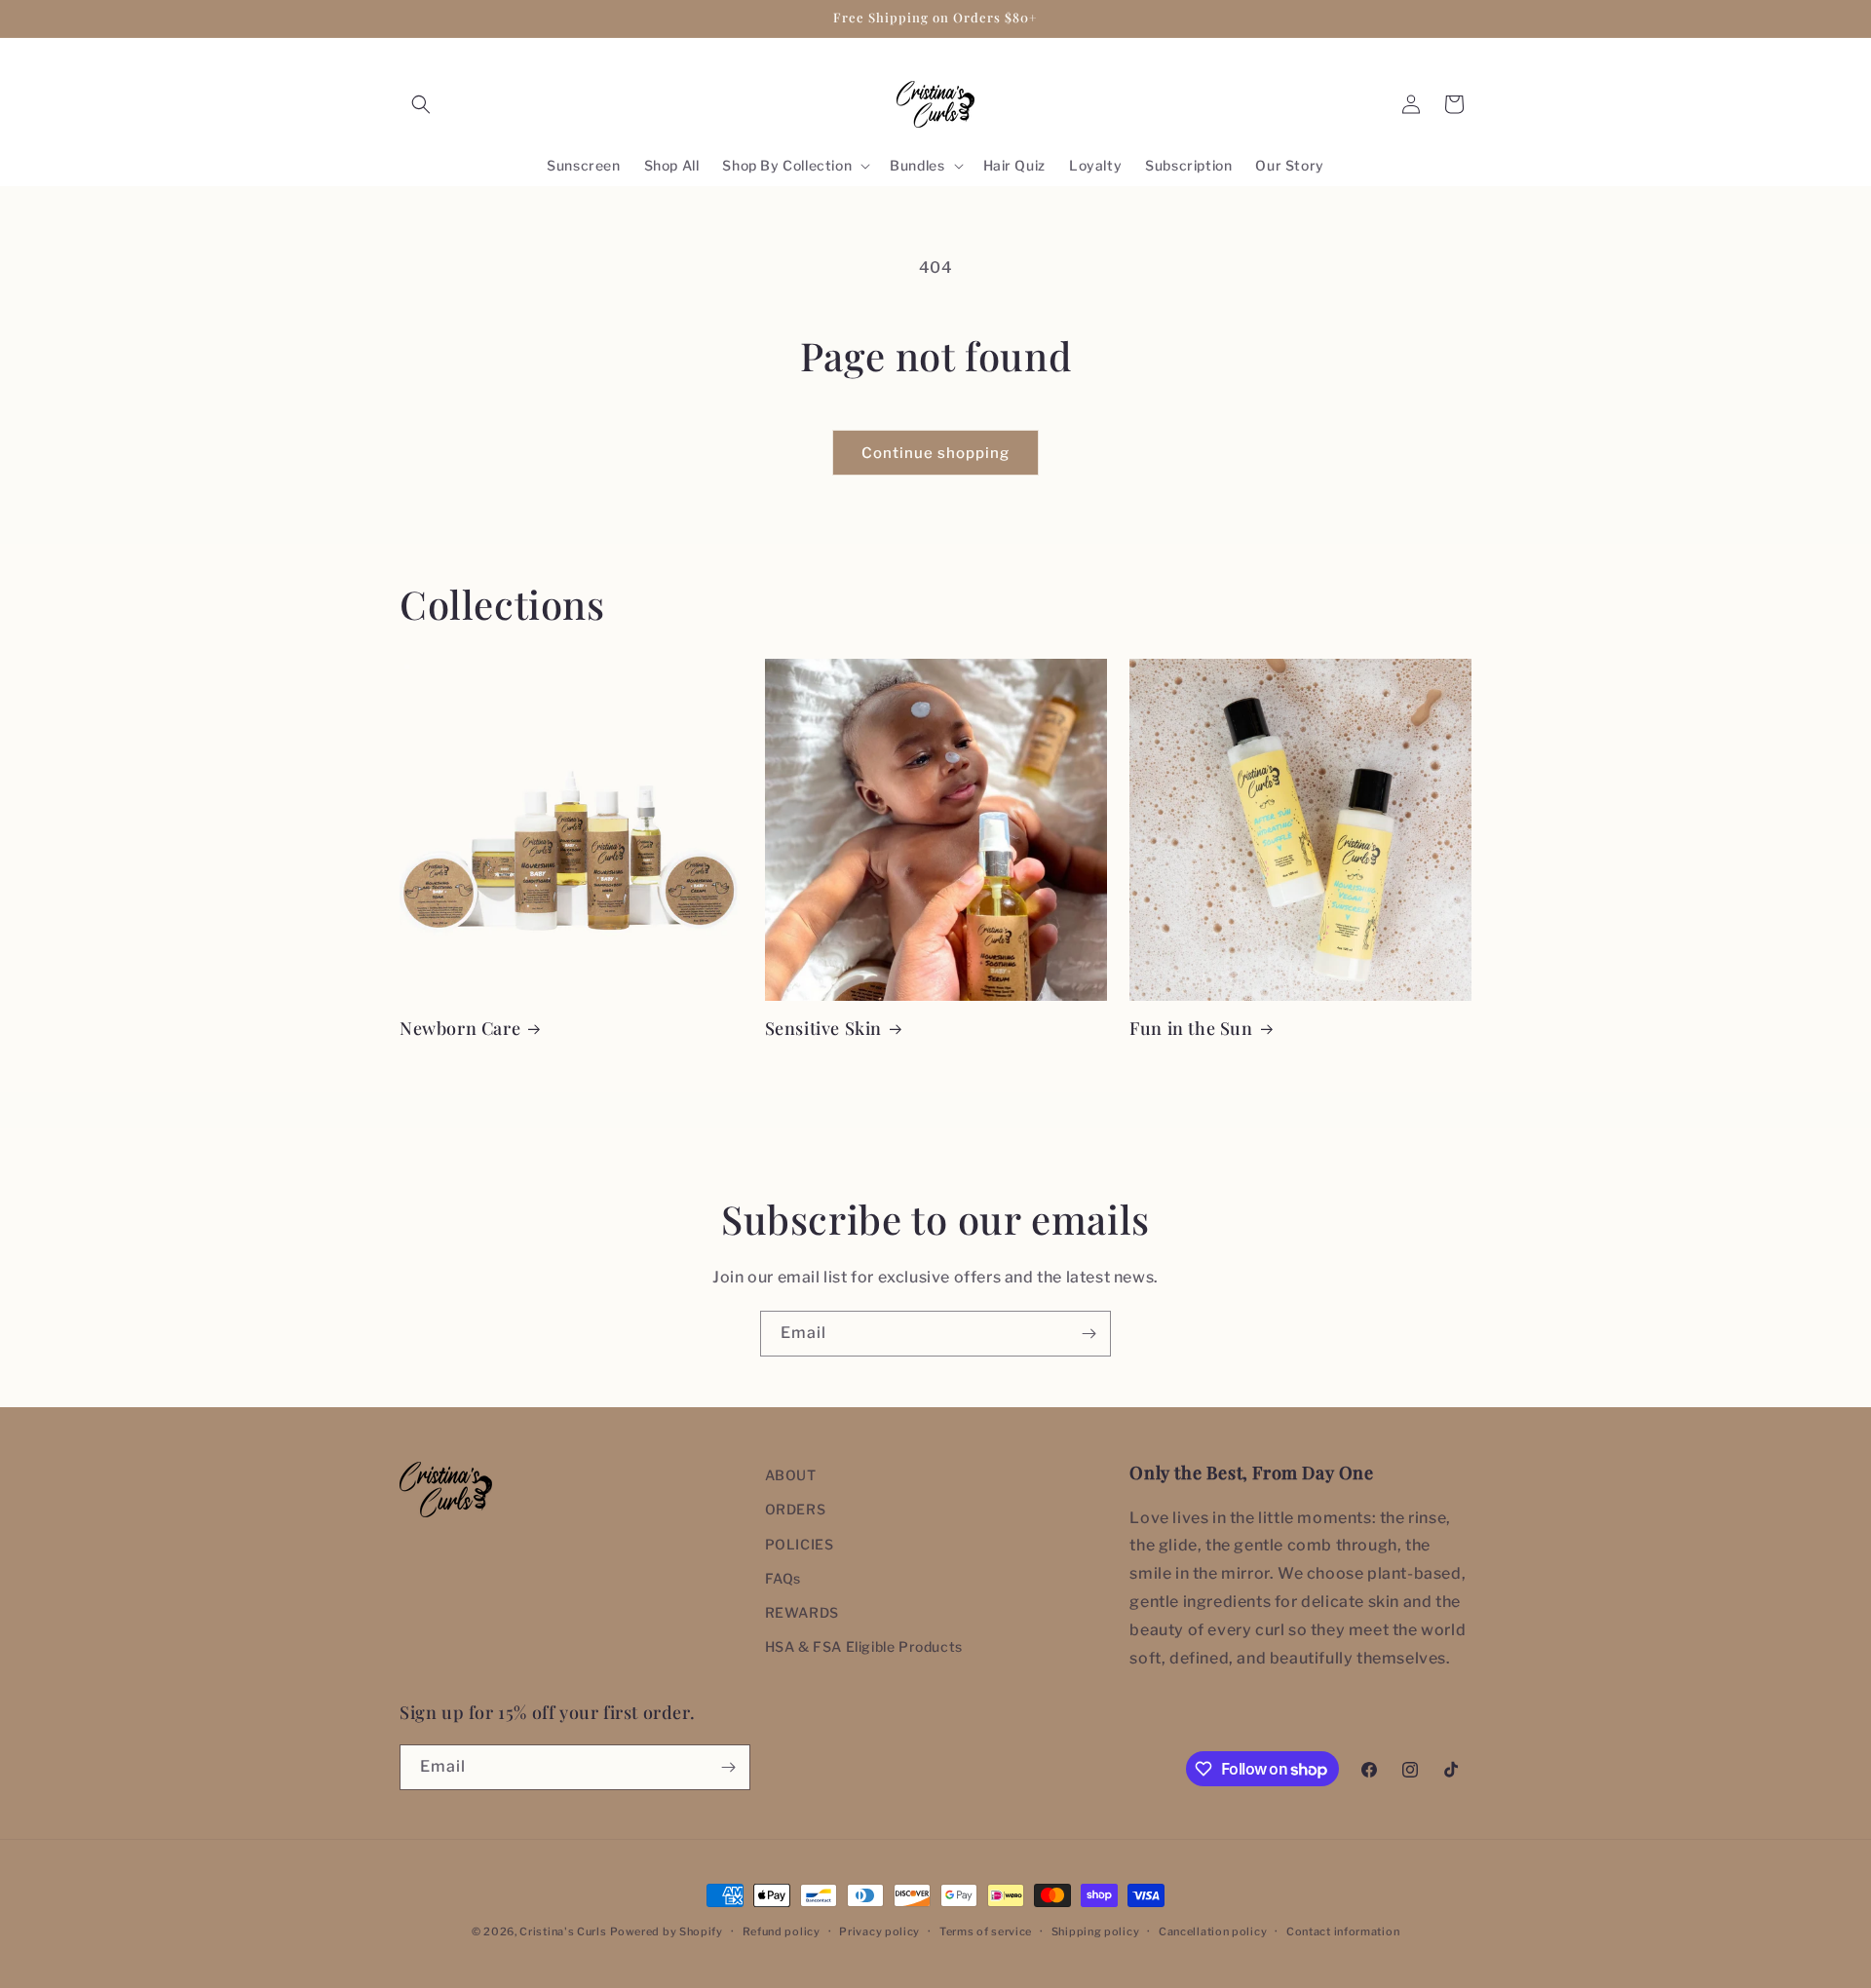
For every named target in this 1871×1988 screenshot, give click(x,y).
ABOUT (791, 1475)
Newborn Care (460, 1029)
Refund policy (782, 1931)
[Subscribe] (1088, 1334)
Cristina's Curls (563, 1931)
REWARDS (802, 1612)
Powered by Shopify (667, 1931)
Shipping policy (1096, 1931)
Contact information (1343, 1931)
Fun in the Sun (1191, 1029)
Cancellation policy (1213, 1931)
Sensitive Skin (823, 1029)
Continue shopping (935, 453)
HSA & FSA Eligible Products (864, 1646)
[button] (421, 104)
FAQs (783, 1578)
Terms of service (986, 1931)
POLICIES (800, 1544)
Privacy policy (879, 1931)
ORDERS (796, 1509)
